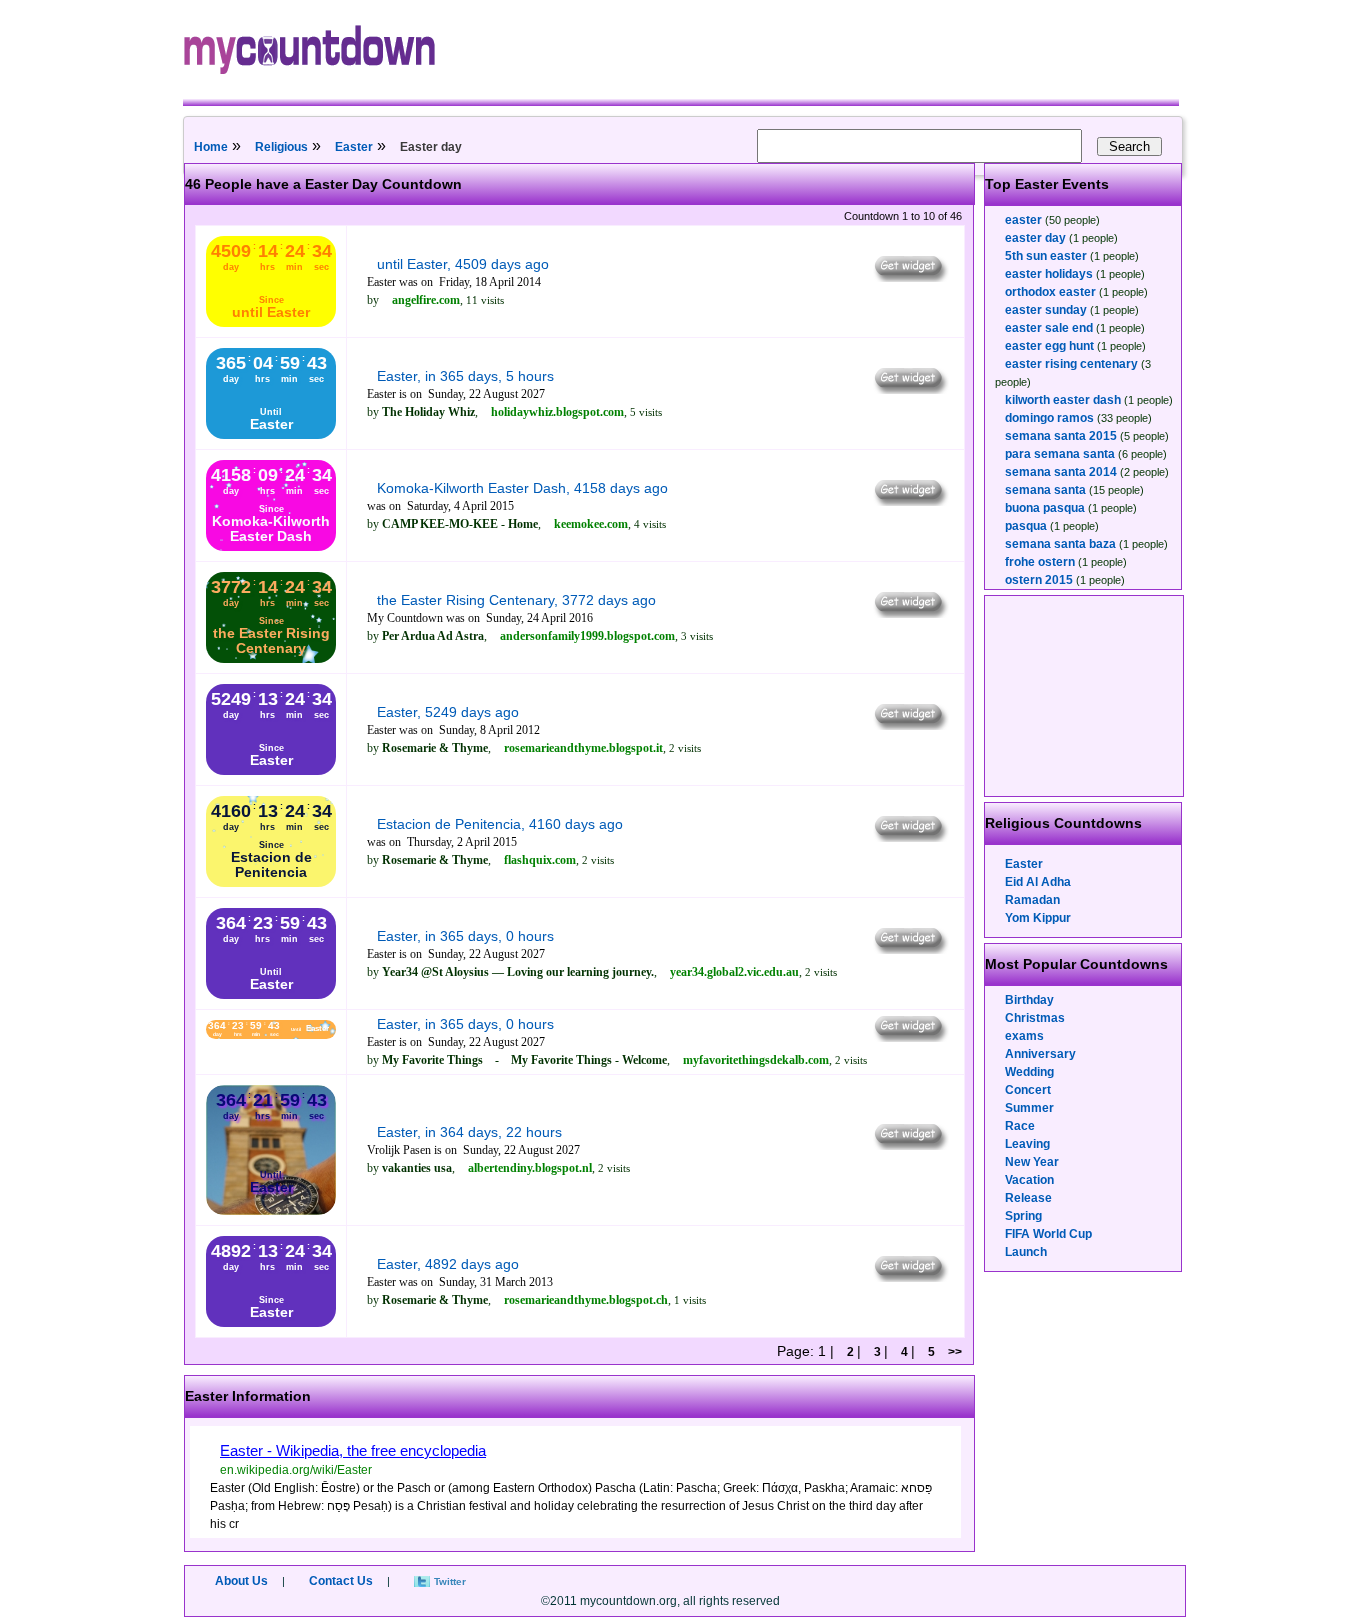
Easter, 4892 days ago (448, 1264)
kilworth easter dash (1063, 400)
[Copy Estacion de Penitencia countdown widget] (909, 837)
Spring (1023, 1216)
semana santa (1045, 490)
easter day (1035, 238)
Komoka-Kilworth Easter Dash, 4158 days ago (522, 488)
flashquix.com (540, 860)
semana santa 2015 (1061, 436)
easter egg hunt (1049, 346)
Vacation (1029, 1180)
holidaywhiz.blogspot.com (557, 412)
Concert (1028, 1090)
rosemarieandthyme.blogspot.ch (586, 1300)
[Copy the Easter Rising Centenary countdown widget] (909, 613)
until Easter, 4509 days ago (463, 264)
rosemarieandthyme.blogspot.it (583, 748)
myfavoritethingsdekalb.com (756, 1060)
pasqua (1026, 526)
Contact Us (341, 1581)
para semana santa (1060, 454)
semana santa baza (1060, 544)
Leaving (1027, 1144)
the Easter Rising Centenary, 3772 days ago (516, 600)
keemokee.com (591, 524)
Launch (1026, 1252)
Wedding (1029, 1072)
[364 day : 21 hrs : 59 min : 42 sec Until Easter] (271, 1211)
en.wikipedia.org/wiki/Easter (296, 1470)
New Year (1032, 1162)
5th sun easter (1046, 256)
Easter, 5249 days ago (448, 712)
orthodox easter (1050, 292)
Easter (354, 147)
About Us (241, 1581)
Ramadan (1032, 900)
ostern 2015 (1039, 580)
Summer (1029, 1108)
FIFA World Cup (1048, 1234)
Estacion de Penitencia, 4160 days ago (500, 824)
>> (955, 1352)
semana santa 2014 (1061, 472)
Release (1028, 1198)
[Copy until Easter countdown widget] (909, 277)
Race (1020, 1126)
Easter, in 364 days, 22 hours (469, 1132)
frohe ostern (1040, 562)
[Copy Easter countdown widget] (909, 389)
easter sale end (1049, 328)
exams (1024, 1036)
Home (211, 147)
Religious (281, 147)
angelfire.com (426, 300)
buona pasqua (1045, 508)
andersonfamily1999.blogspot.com (587, 636)
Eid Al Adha (1038, 882)
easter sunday (1046, 310)
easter (1023, 220)
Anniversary (1040, 1054)
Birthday (1029, 1000)
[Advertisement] (1085, 696)
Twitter (450, 1581)
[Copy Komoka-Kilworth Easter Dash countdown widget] (909, 501)
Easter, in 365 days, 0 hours (465, 936)
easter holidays (1049, 274)
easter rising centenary (1071, 364)
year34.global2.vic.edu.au (734, 972)
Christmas (1035, 1018)
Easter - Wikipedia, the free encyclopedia (353, 1450)
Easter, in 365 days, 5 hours (465, 376)
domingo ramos (1049, 418)
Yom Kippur (1038, 918)
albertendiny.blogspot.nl (530, 1168)
